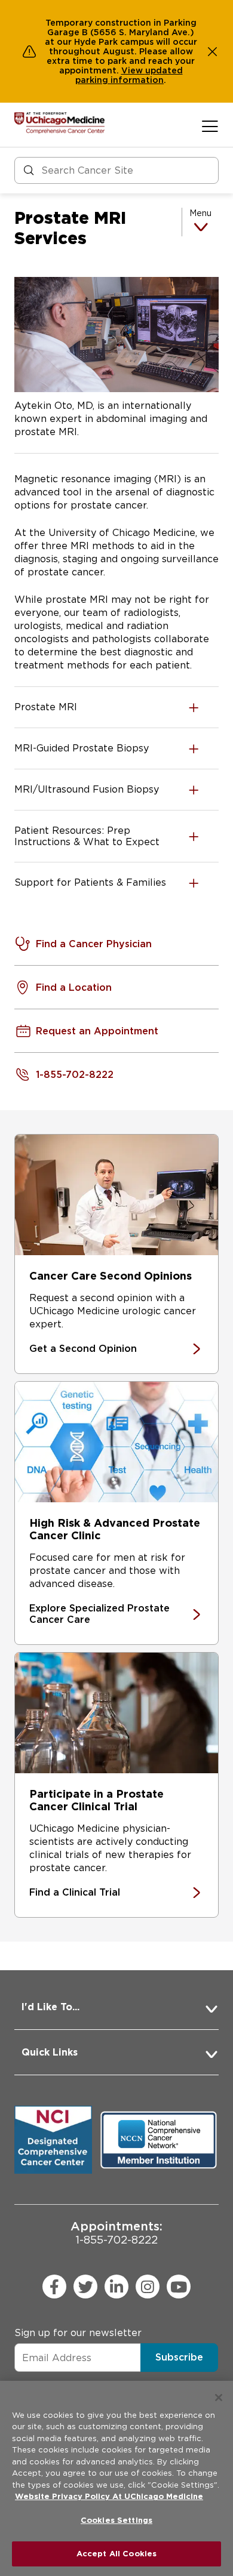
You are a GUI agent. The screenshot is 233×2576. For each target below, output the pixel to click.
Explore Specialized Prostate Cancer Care (99, 1614)
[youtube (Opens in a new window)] (179, 2287)
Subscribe (179, 2357)
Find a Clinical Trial (75, 1892)
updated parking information (129, 75)
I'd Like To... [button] (50, 2007)
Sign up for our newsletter (78, 2333)
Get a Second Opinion (83, 1349)
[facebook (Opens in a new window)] (54, 2287)
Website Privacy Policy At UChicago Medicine (109, 2496)
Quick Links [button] (50, 2052)
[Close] (219, 2398)
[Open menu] (210, 126)
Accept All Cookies (116, 2554)
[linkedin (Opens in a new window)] (116, 2287)
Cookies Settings (116, 2520)
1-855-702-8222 (116, 2233)
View (133, 70)
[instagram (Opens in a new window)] (148, 2287)
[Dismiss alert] (213, 51)
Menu (200, 213)
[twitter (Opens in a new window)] (85, 2287)
